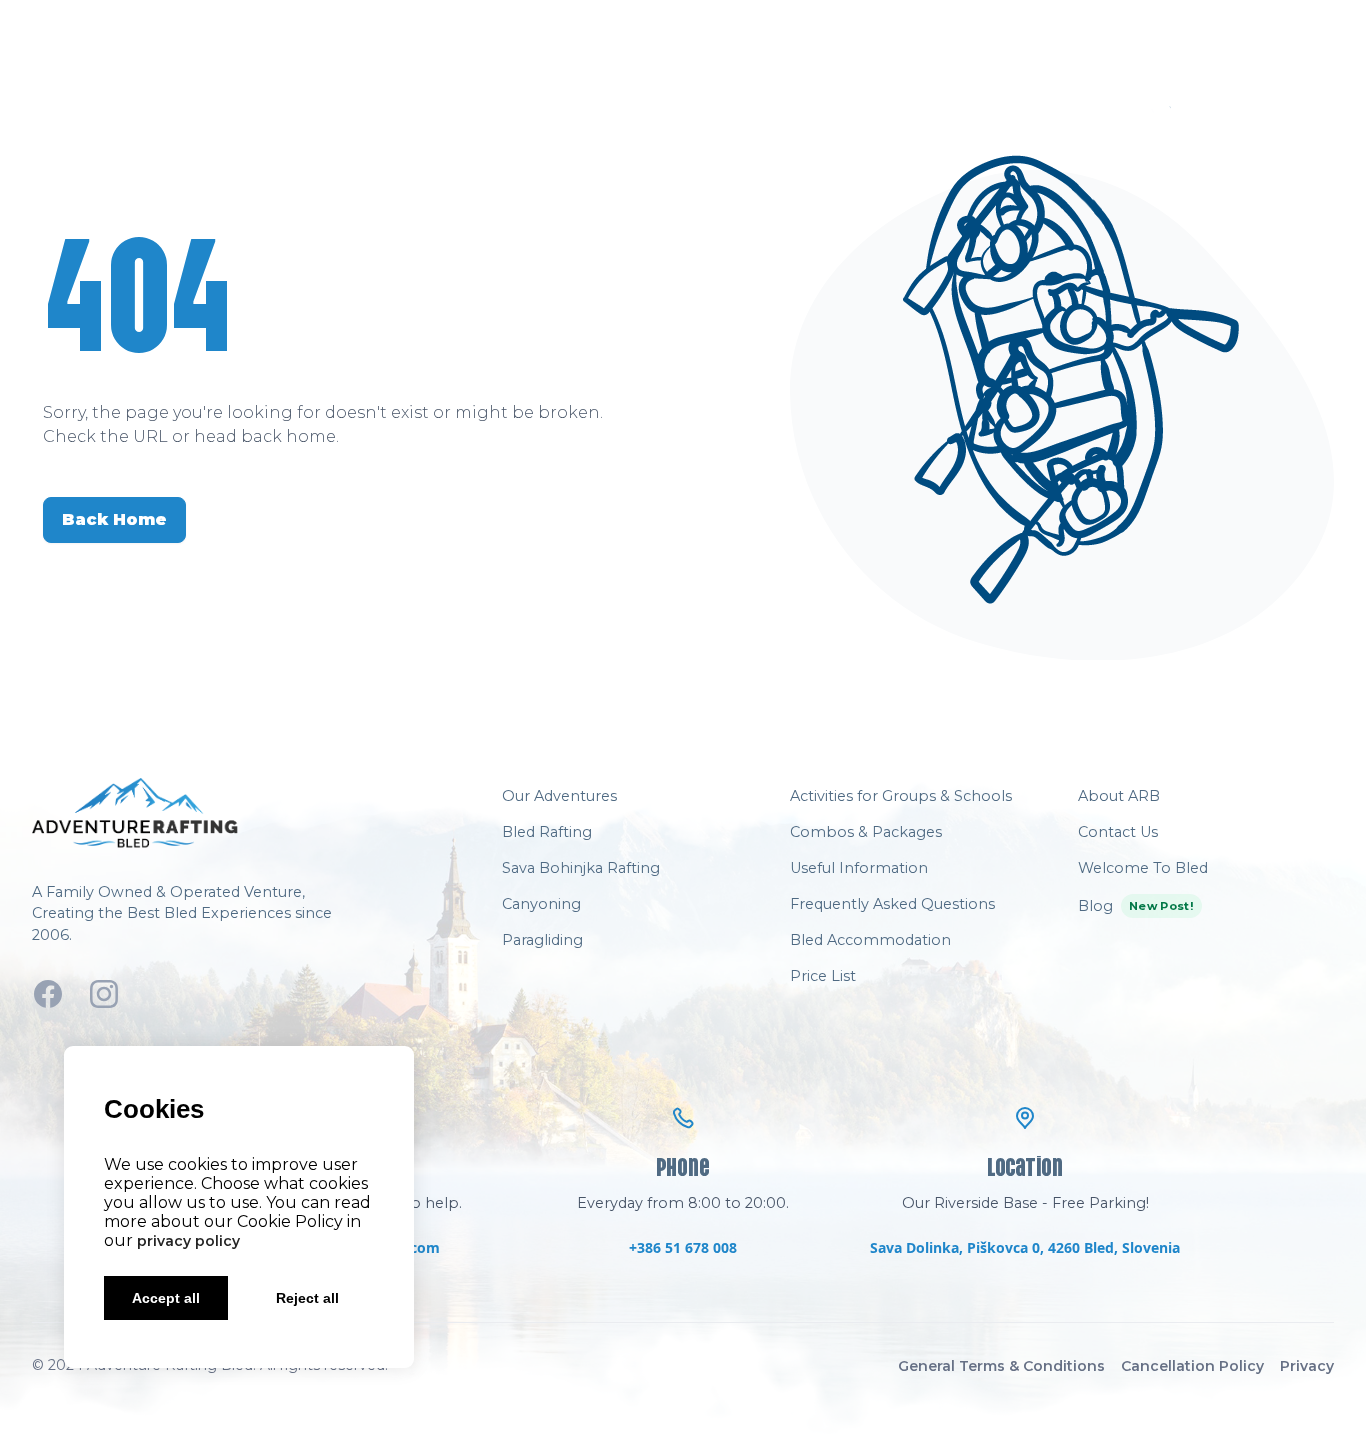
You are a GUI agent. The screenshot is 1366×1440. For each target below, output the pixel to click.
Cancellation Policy (1192, 1366)
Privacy (1307, 1366)
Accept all (166, 1298)
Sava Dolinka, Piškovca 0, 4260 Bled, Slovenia (1025, 1247)
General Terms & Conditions (1001, 1366)
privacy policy (188, 1241)
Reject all (307, 1298)
